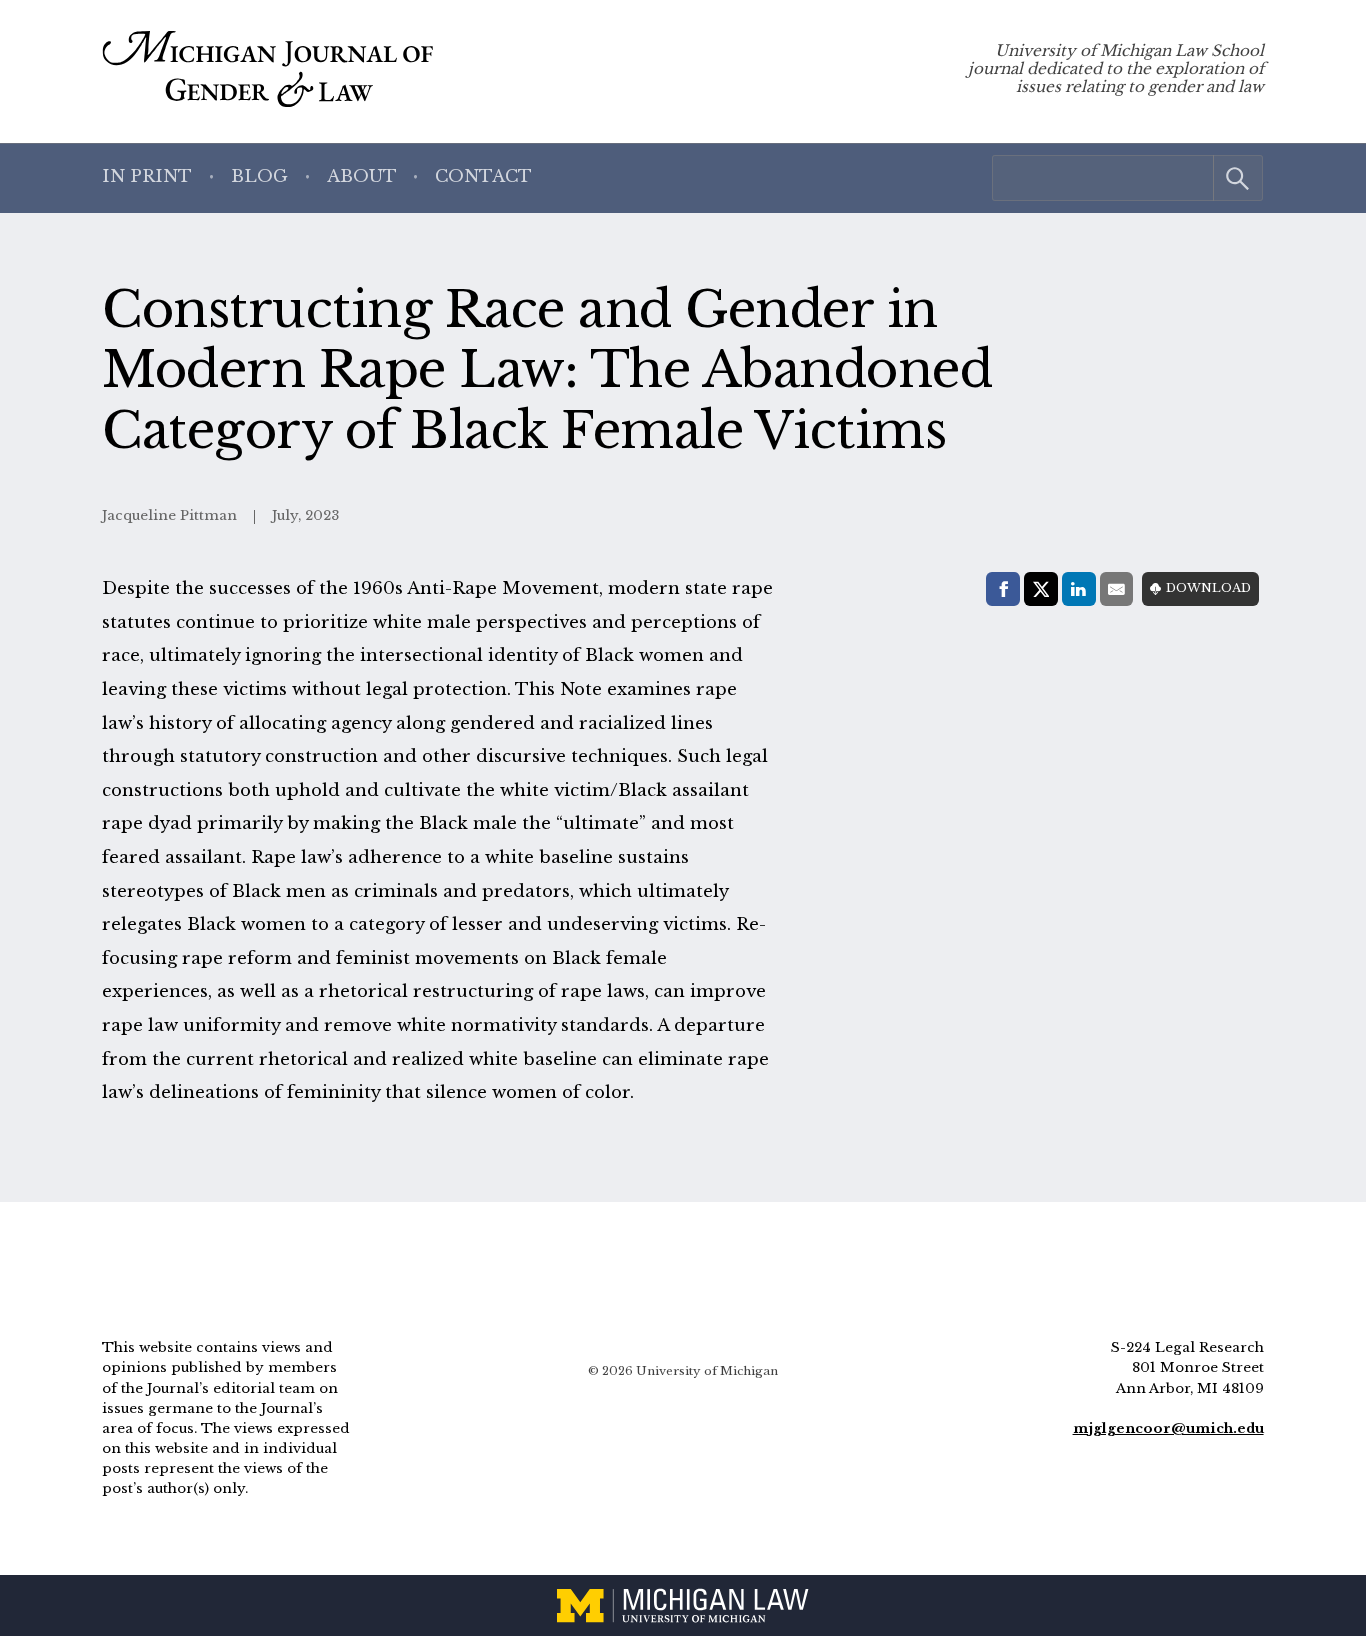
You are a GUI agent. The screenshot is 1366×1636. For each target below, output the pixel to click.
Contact (483, 176)
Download (1208, 588)
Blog (259, 176)
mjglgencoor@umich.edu (1168, 1428)
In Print (147, 176)
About (362, 176)
